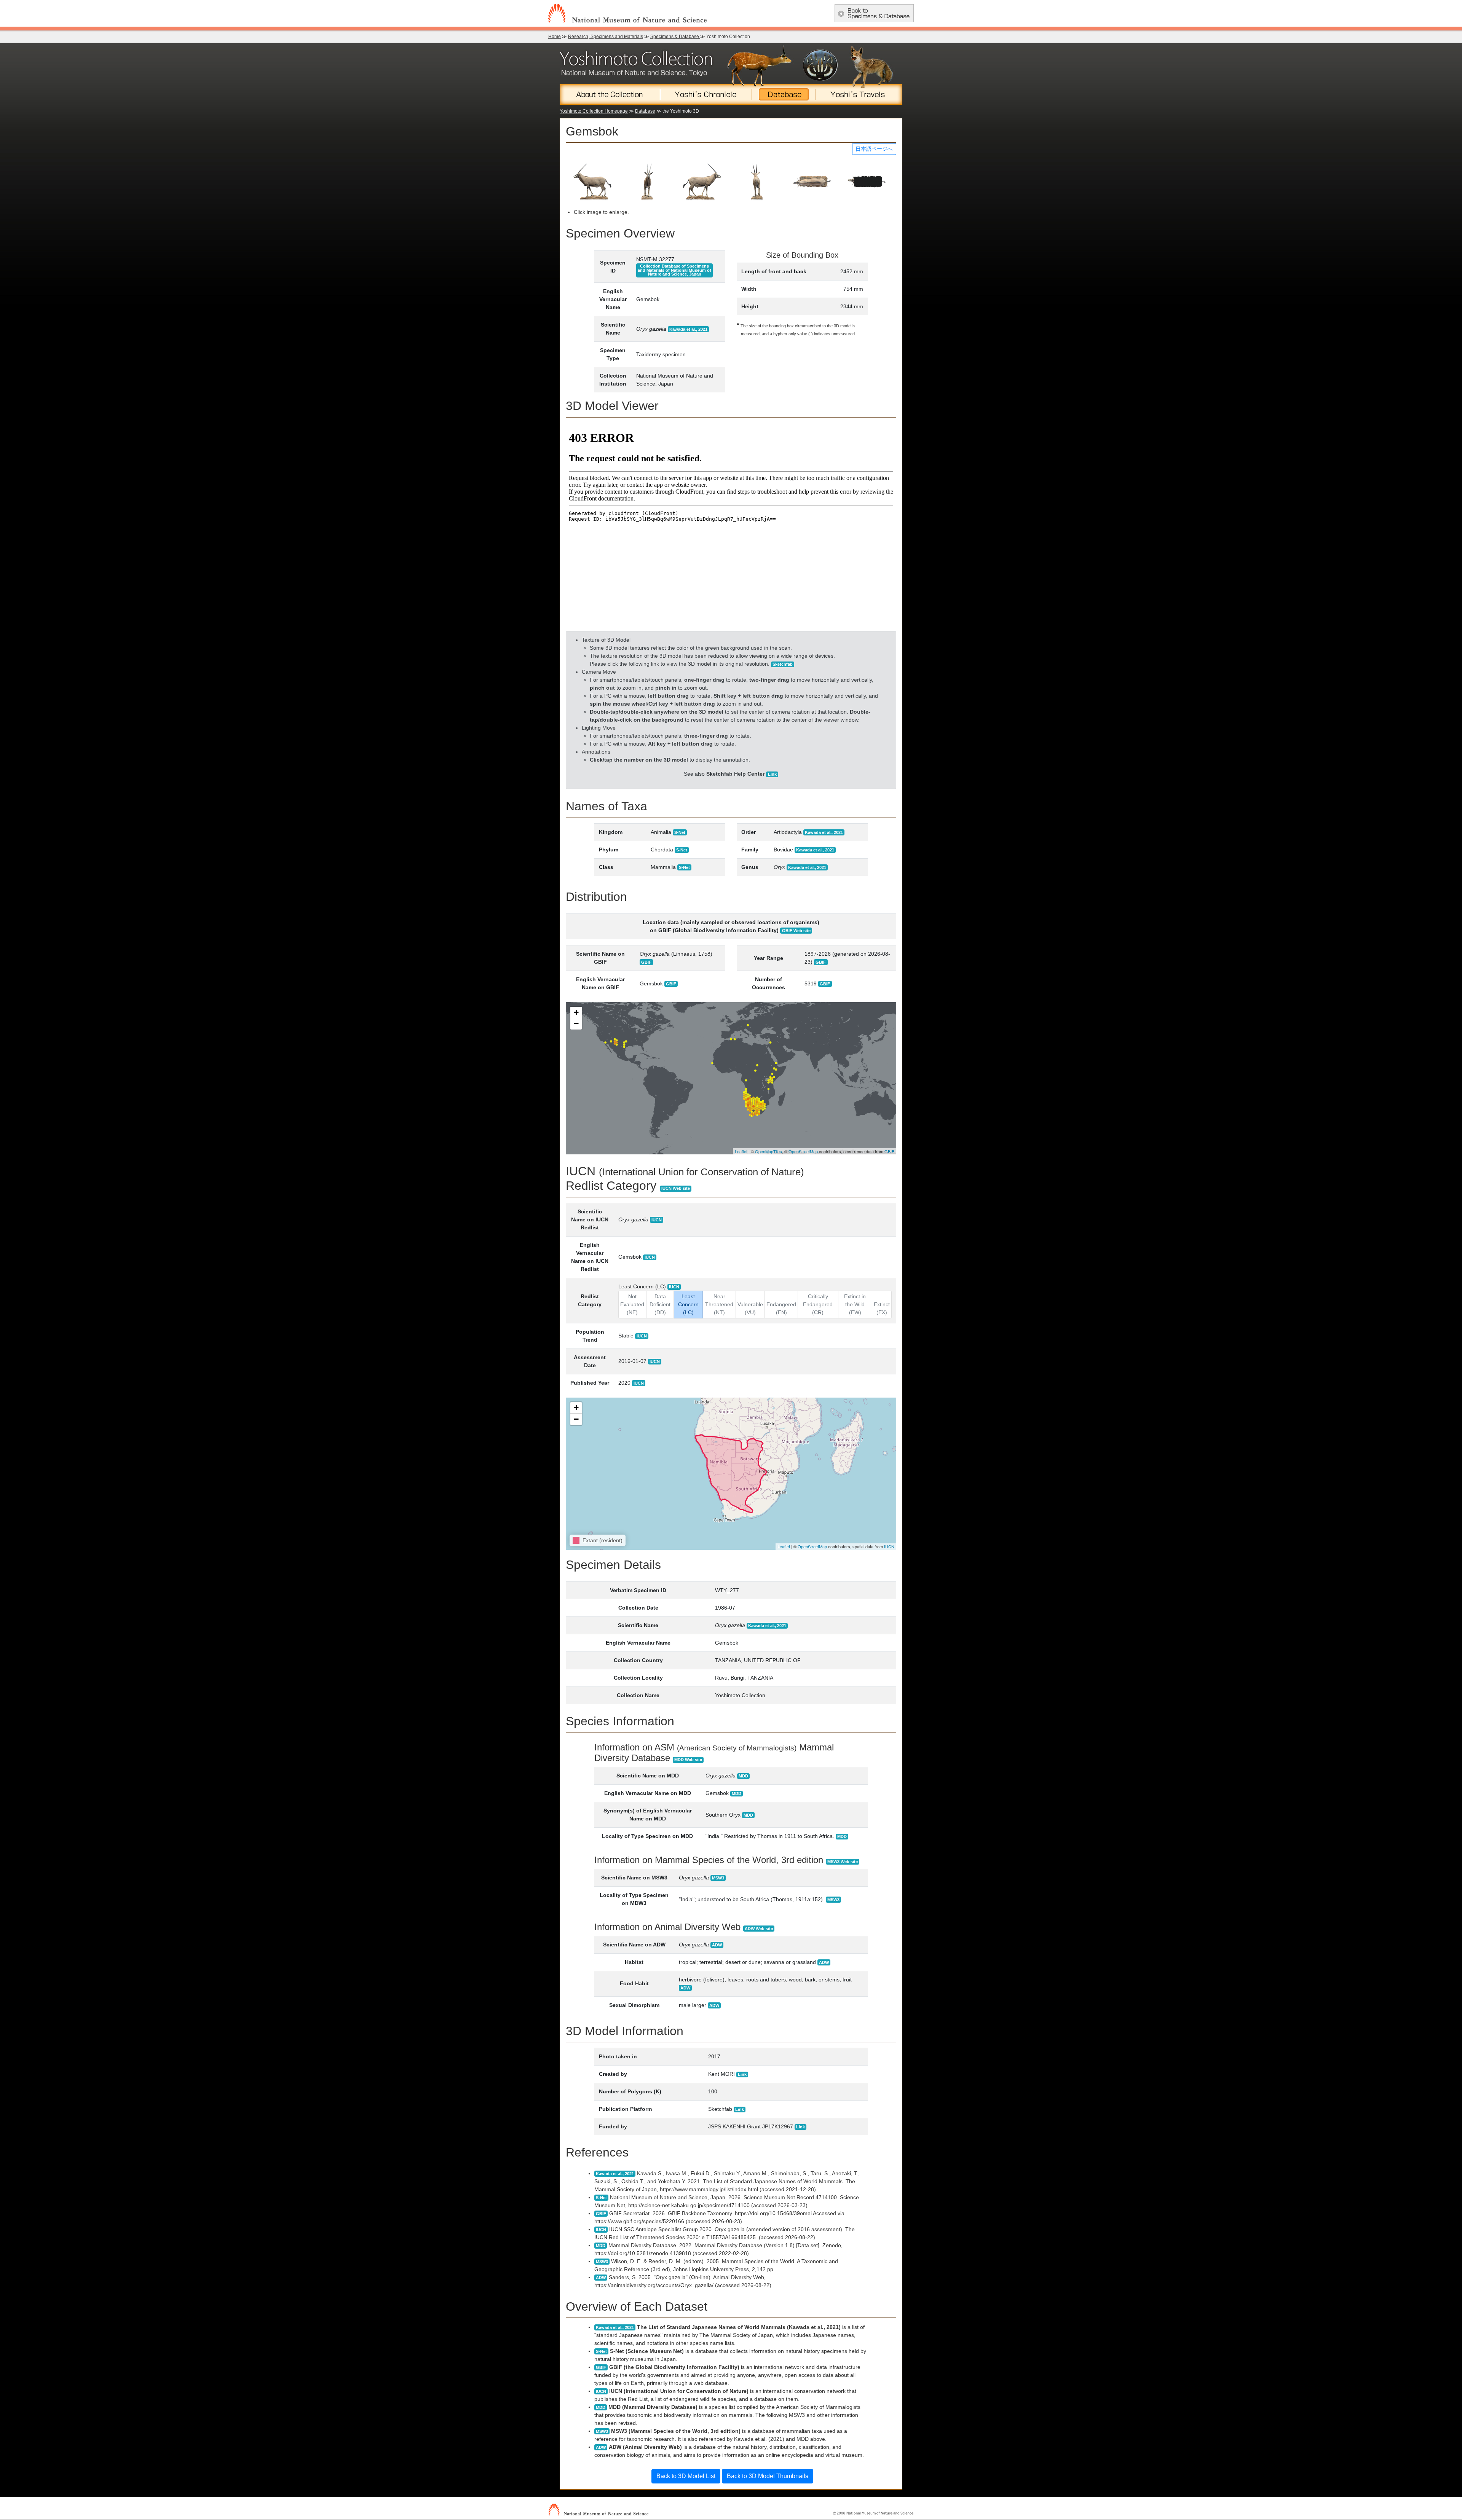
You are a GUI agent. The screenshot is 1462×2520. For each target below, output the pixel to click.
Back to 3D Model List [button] (686, 2476)
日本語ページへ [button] (874, 149)
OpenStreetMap (803, 1151)
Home (555, 37)
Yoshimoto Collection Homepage (594, 111)
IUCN (889, 1546)
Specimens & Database (675, 37)
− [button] (576, 1024)
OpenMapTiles (769, 1151)
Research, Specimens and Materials (606, 37)
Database (645, 111)
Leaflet (741, 1151)
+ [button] (576, 1012)
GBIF (889, 1151)
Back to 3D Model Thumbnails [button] (768, 2476)
